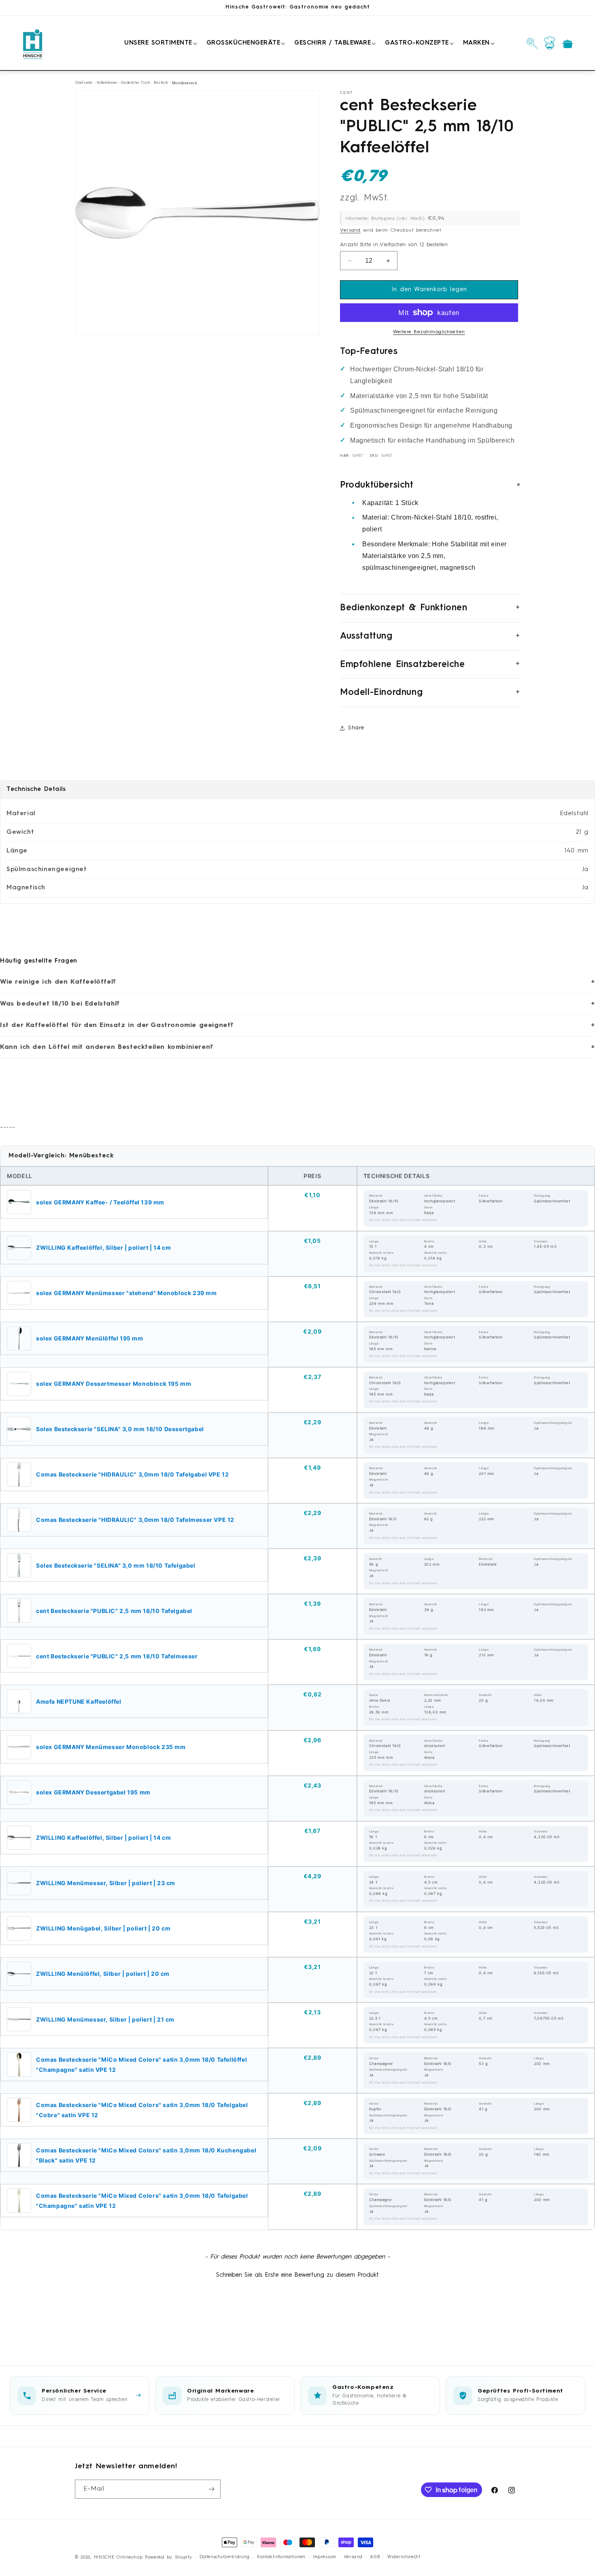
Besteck (161, 83)
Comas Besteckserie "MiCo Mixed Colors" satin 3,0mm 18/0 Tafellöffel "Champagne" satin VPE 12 (141, 2065)
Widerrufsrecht (404, 2557)
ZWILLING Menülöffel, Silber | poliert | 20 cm (103, 1974)
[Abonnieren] (211, 2489)
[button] (159, 43)
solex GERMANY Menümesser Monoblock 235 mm (111, 1747)
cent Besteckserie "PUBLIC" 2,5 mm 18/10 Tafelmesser (117, 1656)
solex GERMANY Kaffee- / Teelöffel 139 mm (100, 1202)
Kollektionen (107, 83)
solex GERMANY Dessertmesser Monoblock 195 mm (114, 1384)
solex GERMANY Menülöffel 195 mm (90, 1338)
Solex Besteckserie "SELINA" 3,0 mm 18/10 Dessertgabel (120, 1429)
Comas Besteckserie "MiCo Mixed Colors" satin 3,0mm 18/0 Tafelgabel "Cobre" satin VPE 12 (142, 2110)
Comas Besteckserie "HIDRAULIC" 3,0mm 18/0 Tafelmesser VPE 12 (135, 1520)
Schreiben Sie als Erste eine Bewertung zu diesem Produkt (297, 2275)
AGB (375, 2557)
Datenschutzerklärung (224, 2557)
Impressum (324, 2557)
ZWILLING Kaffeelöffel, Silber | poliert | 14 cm (103, 1248)
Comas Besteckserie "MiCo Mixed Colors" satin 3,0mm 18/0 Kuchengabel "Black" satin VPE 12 (146, 2155)
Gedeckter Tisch (135, 83)
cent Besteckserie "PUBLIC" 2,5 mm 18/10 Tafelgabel (114, 1611)
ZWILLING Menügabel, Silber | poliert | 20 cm (103, 1928)
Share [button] (356, 728)
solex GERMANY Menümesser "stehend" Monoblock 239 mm (126, 1293)
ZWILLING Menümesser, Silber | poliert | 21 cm (105, 2019)
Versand (350, 230)
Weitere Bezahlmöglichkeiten (429, 332)
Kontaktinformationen (281, 2557)
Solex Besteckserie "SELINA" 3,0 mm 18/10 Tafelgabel (116, 1565)
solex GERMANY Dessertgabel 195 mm (93, 1792)
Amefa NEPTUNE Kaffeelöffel (79, 1701)
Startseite (84, 83)
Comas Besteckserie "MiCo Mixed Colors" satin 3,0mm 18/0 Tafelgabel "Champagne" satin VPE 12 (142, 2201)
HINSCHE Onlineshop (118, 2558)
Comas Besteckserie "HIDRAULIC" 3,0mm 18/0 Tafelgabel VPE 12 (132, 1474)
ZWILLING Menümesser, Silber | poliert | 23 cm (106, 1883)
